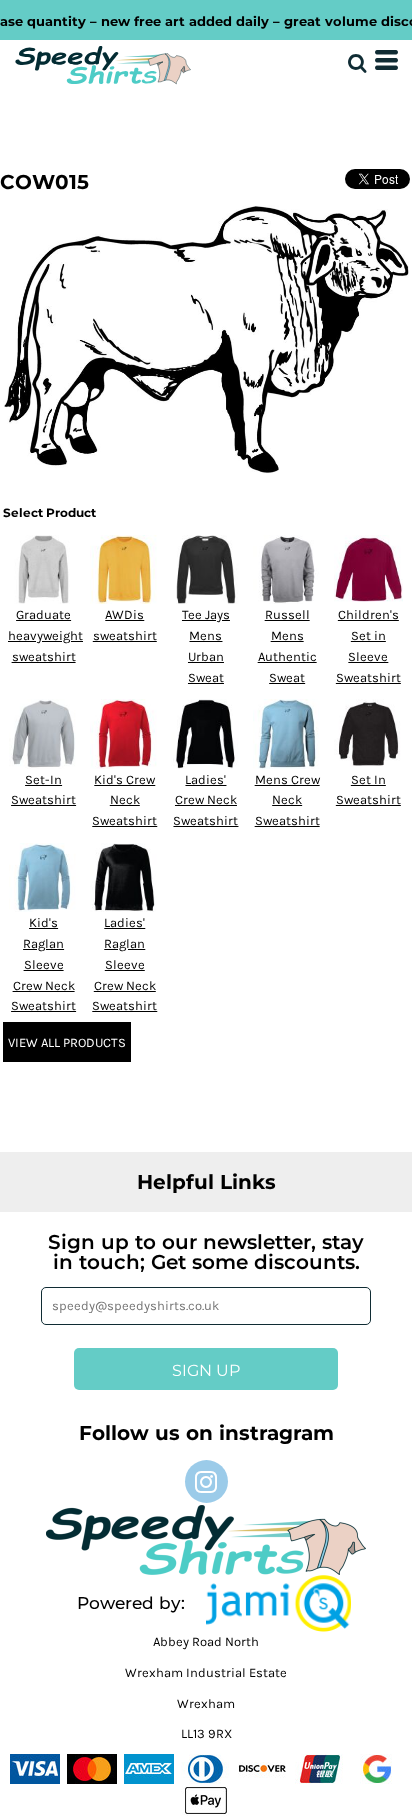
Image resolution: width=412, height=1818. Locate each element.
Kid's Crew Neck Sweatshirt (124, 800)
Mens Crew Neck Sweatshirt (287, 800)
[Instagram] (206, 1481)
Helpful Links (206, 1182)
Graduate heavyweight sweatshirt (45, 635)
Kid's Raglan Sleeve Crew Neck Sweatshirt (43, 964)
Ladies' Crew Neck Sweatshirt (205, 800)
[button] (278, 1603)
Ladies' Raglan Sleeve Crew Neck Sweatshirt (124, 964)
